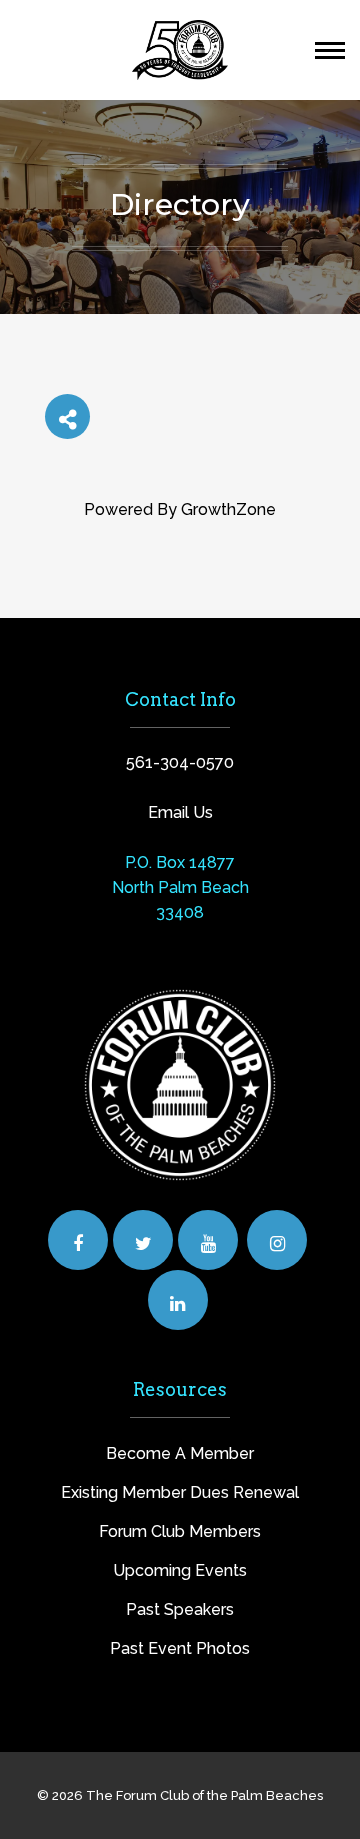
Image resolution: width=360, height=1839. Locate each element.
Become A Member (180, 1453)
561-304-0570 (180, 762)
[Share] (67, 416)
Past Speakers (180, 1609)
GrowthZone (228, 509)
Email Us (180, 812)
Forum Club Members (180, 1531)
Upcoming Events (180, 1570)
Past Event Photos (180, 1648)
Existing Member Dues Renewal (180, 1492)
